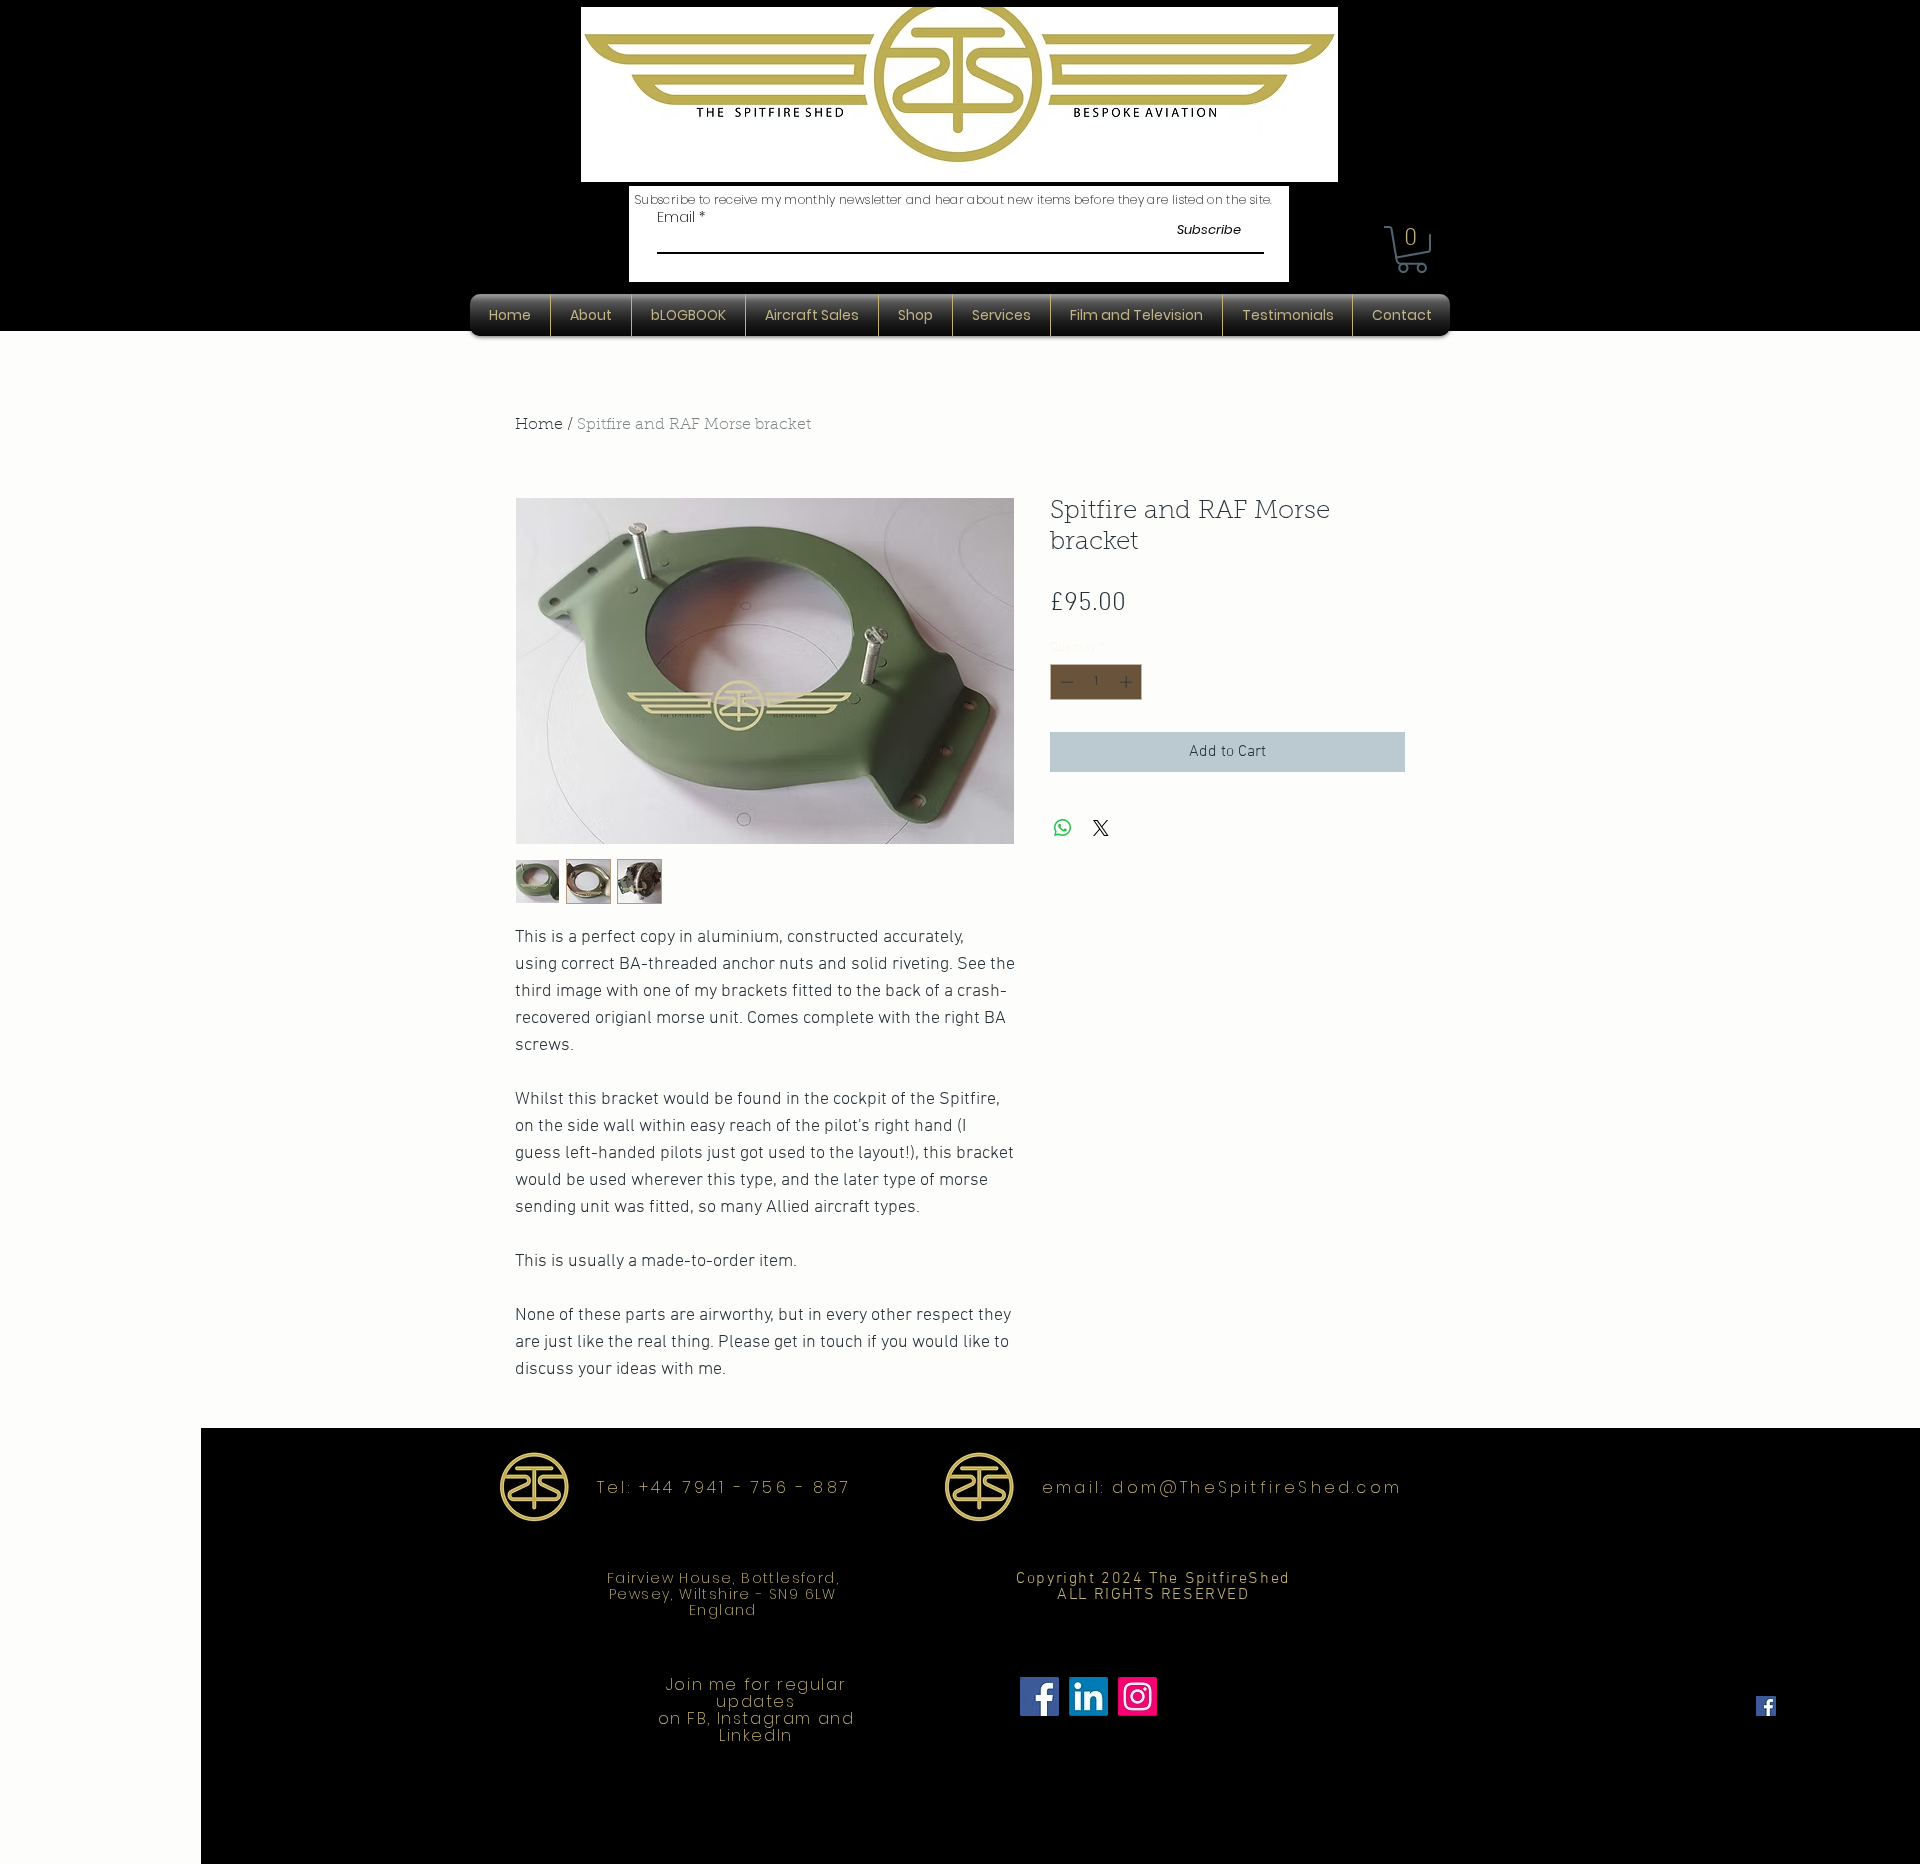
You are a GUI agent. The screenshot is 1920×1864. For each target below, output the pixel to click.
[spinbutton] (1096, 682)
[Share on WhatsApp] (1063, 828)
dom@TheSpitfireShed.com (1257, 1487)
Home (539, 425)
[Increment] (1128, 682)
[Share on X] (1101, 828)
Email (676, 217)
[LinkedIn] (1088, 1696)
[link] (1412, 249)
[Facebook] (1039, 1696)
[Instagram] (1137, 1696)
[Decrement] (1065, 682)
